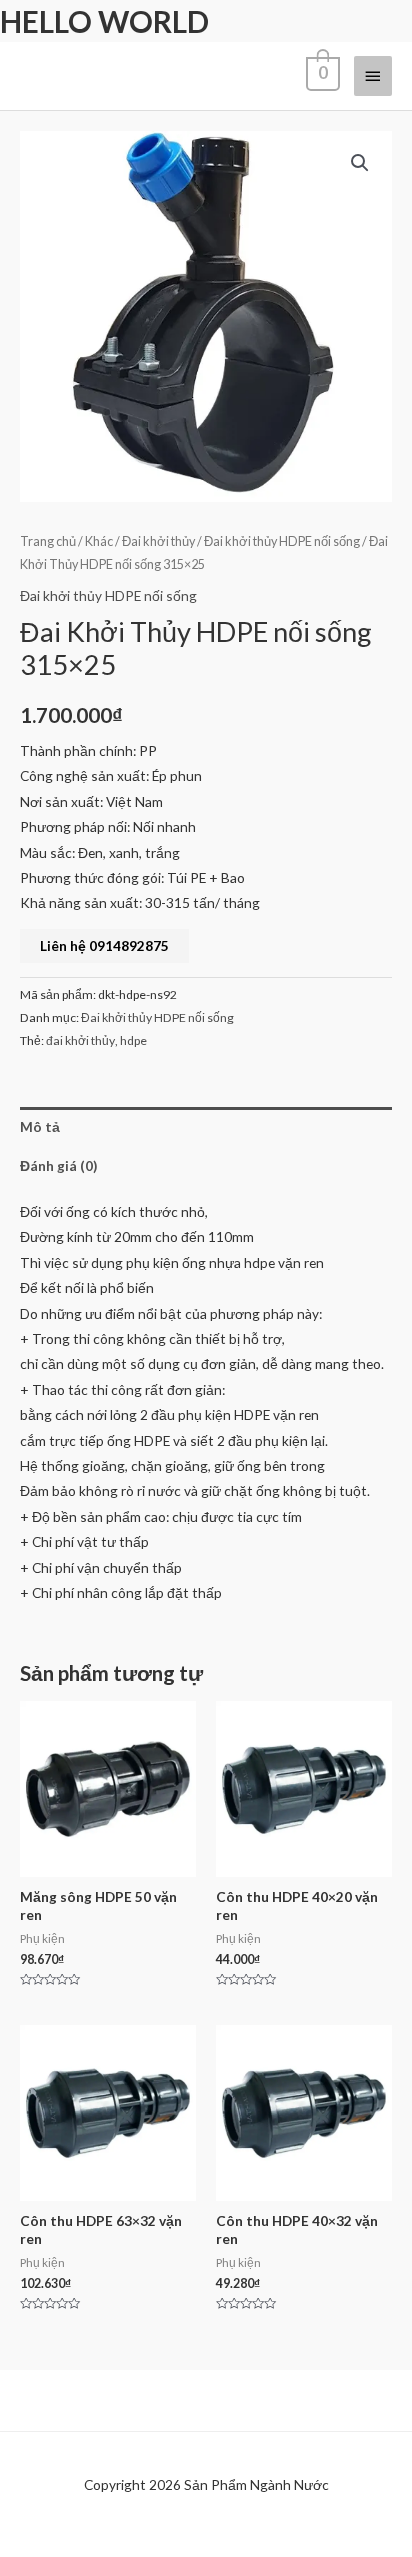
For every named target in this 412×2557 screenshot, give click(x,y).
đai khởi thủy (80, 1040)
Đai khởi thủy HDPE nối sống (282, 541)
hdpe (133, 1040)
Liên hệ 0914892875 (104, 945)
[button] (360, 163)
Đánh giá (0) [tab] (58, 1165)
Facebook (65, 2536)
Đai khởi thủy (158, 541)
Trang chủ (48, 541)
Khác (99, 541)
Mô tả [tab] (40, 1126)
